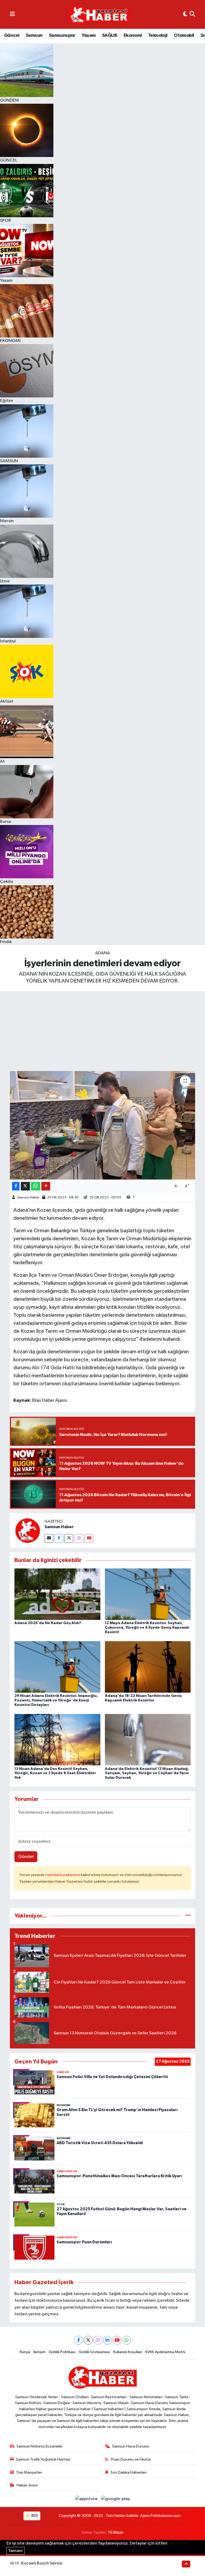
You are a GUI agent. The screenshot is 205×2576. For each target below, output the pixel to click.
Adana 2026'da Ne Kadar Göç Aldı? (48, 1623)
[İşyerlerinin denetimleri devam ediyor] (103, 1125)
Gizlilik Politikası (62, 2352)
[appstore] (87, 2499)
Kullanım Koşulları (128, 2352)
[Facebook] (59, 1538)
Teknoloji (158, 35)
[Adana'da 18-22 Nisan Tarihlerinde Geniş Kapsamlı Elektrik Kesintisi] (148, 1667)
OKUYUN (177, 2543)
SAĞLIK (110, 35)
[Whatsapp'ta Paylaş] (36, 1186)
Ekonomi (133, 35)
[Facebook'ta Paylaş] (16, 1186)
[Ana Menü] (12, 14)
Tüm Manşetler (29, 2472)
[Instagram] (79, 1538)
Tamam (15, 2551)
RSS (34, 2516)
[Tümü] (188, 1916)
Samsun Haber (28, 1198)
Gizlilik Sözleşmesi (94, 2352)
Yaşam (89, 35)
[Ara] (192, 14)
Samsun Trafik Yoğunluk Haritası (43, 2459)
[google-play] (116, 2499)
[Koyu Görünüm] (185, 14)
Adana (102, 953)
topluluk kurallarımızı (63, 1875)
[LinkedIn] (107, 2340)
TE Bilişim (116, 2532)
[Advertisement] (102, 1031)
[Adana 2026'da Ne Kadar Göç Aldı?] (57, 1594)
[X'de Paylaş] (25, 1186)
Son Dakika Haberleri (129, 2472)
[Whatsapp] (127, 2340)
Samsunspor (62, 35)
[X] (88, 2340)
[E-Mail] (49, 1538)
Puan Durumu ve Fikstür (131, 2459)
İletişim (39, 2352)
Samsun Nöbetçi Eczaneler (40, 2446)
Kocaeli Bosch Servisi (42, 2563)
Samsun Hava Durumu (131, 2446)
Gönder (26, 1857)
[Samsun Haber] (27, 1530)
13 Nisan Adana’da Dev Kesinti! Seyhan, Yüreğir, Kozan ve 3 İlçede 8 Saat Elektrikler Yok (55, 1773)
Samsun (34, 35)
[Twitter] (69, 1538)
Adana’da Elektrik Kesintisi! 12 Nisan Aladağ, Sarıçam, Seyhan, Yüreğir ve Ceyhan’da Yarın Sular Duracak (147, 1773)
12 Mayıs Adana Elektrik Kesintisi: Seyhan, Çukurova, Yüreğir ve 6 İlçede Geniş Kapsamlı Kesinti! (147, 1628)
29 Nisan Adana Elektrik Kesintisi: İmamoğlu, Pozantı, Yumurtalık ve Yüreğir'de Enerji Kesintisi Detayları (56, 1700)
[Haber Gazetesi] (99, 15)
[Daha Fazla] (46, 1186)
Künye (25, 2352)
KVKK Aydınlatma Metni (165, 2352)
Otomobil (184, 35)
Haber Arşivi (27, 2485)
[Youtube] (89, 1538)
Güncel (12, 35)
